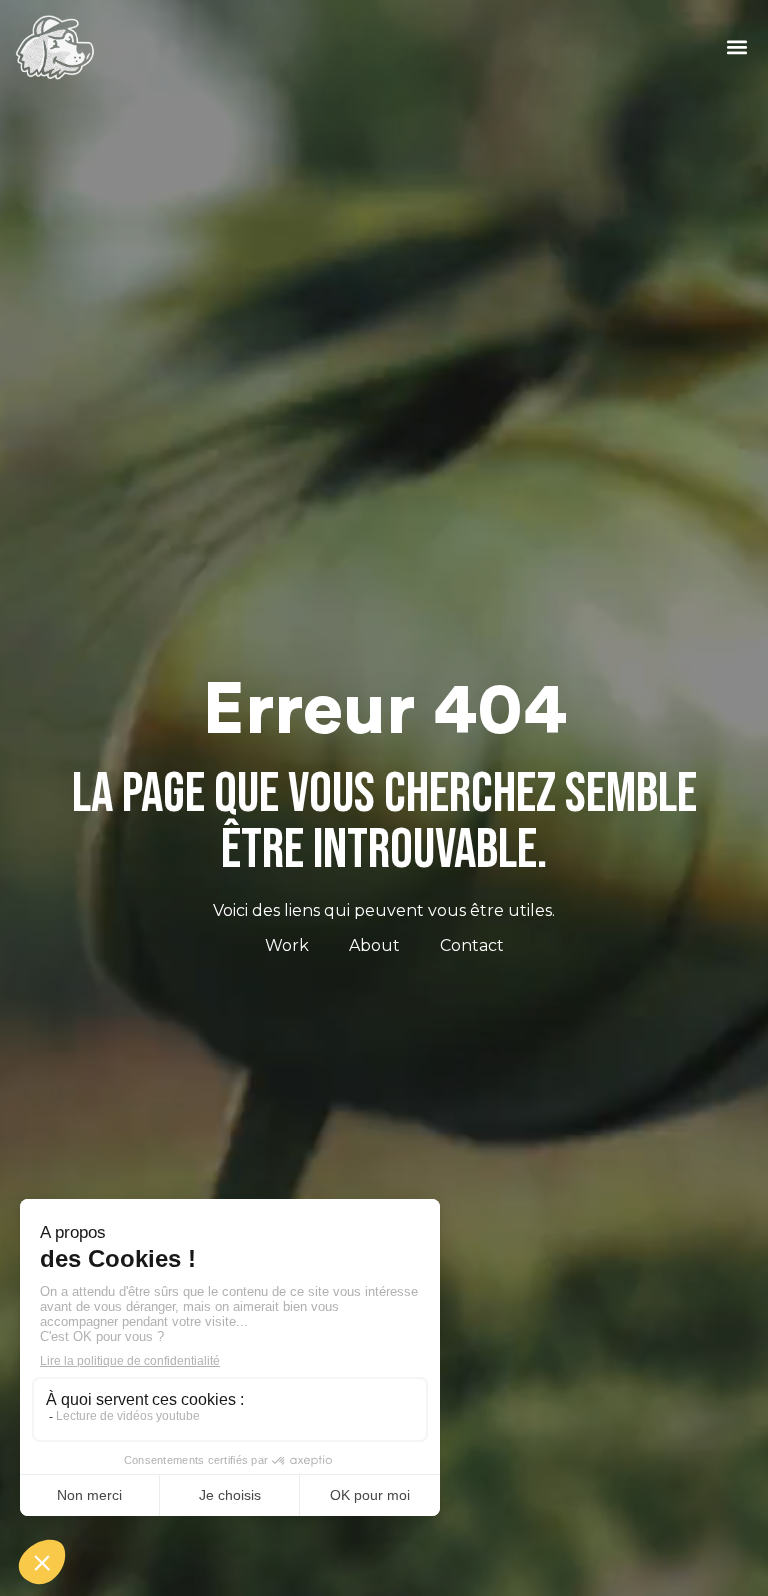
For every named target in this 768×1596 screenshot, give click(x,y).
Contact (472, 945)
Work (287, 945)
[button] (736, 47)
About (374, 945)
